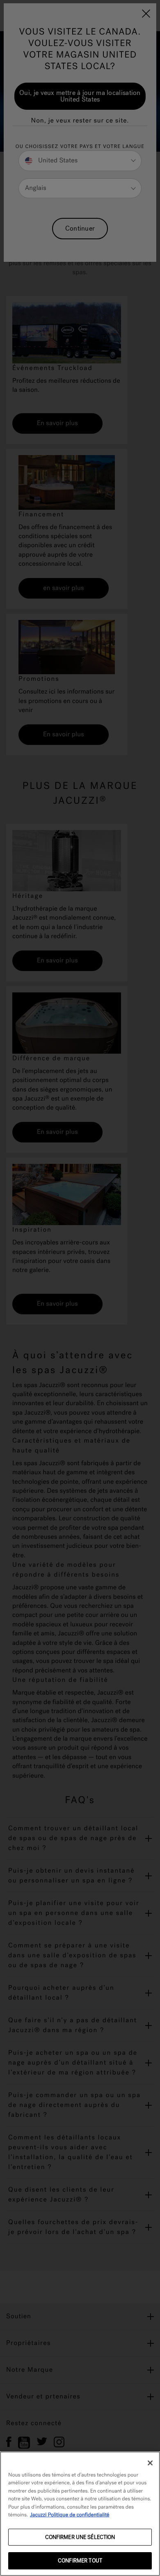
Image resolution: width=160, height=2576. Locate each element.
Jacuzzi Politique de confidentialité (70, 2515)
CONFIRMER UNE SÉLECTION (80, 2537)
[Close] (150, 2463)
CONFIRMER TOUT (80, 2561)
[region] (80, 2514)
